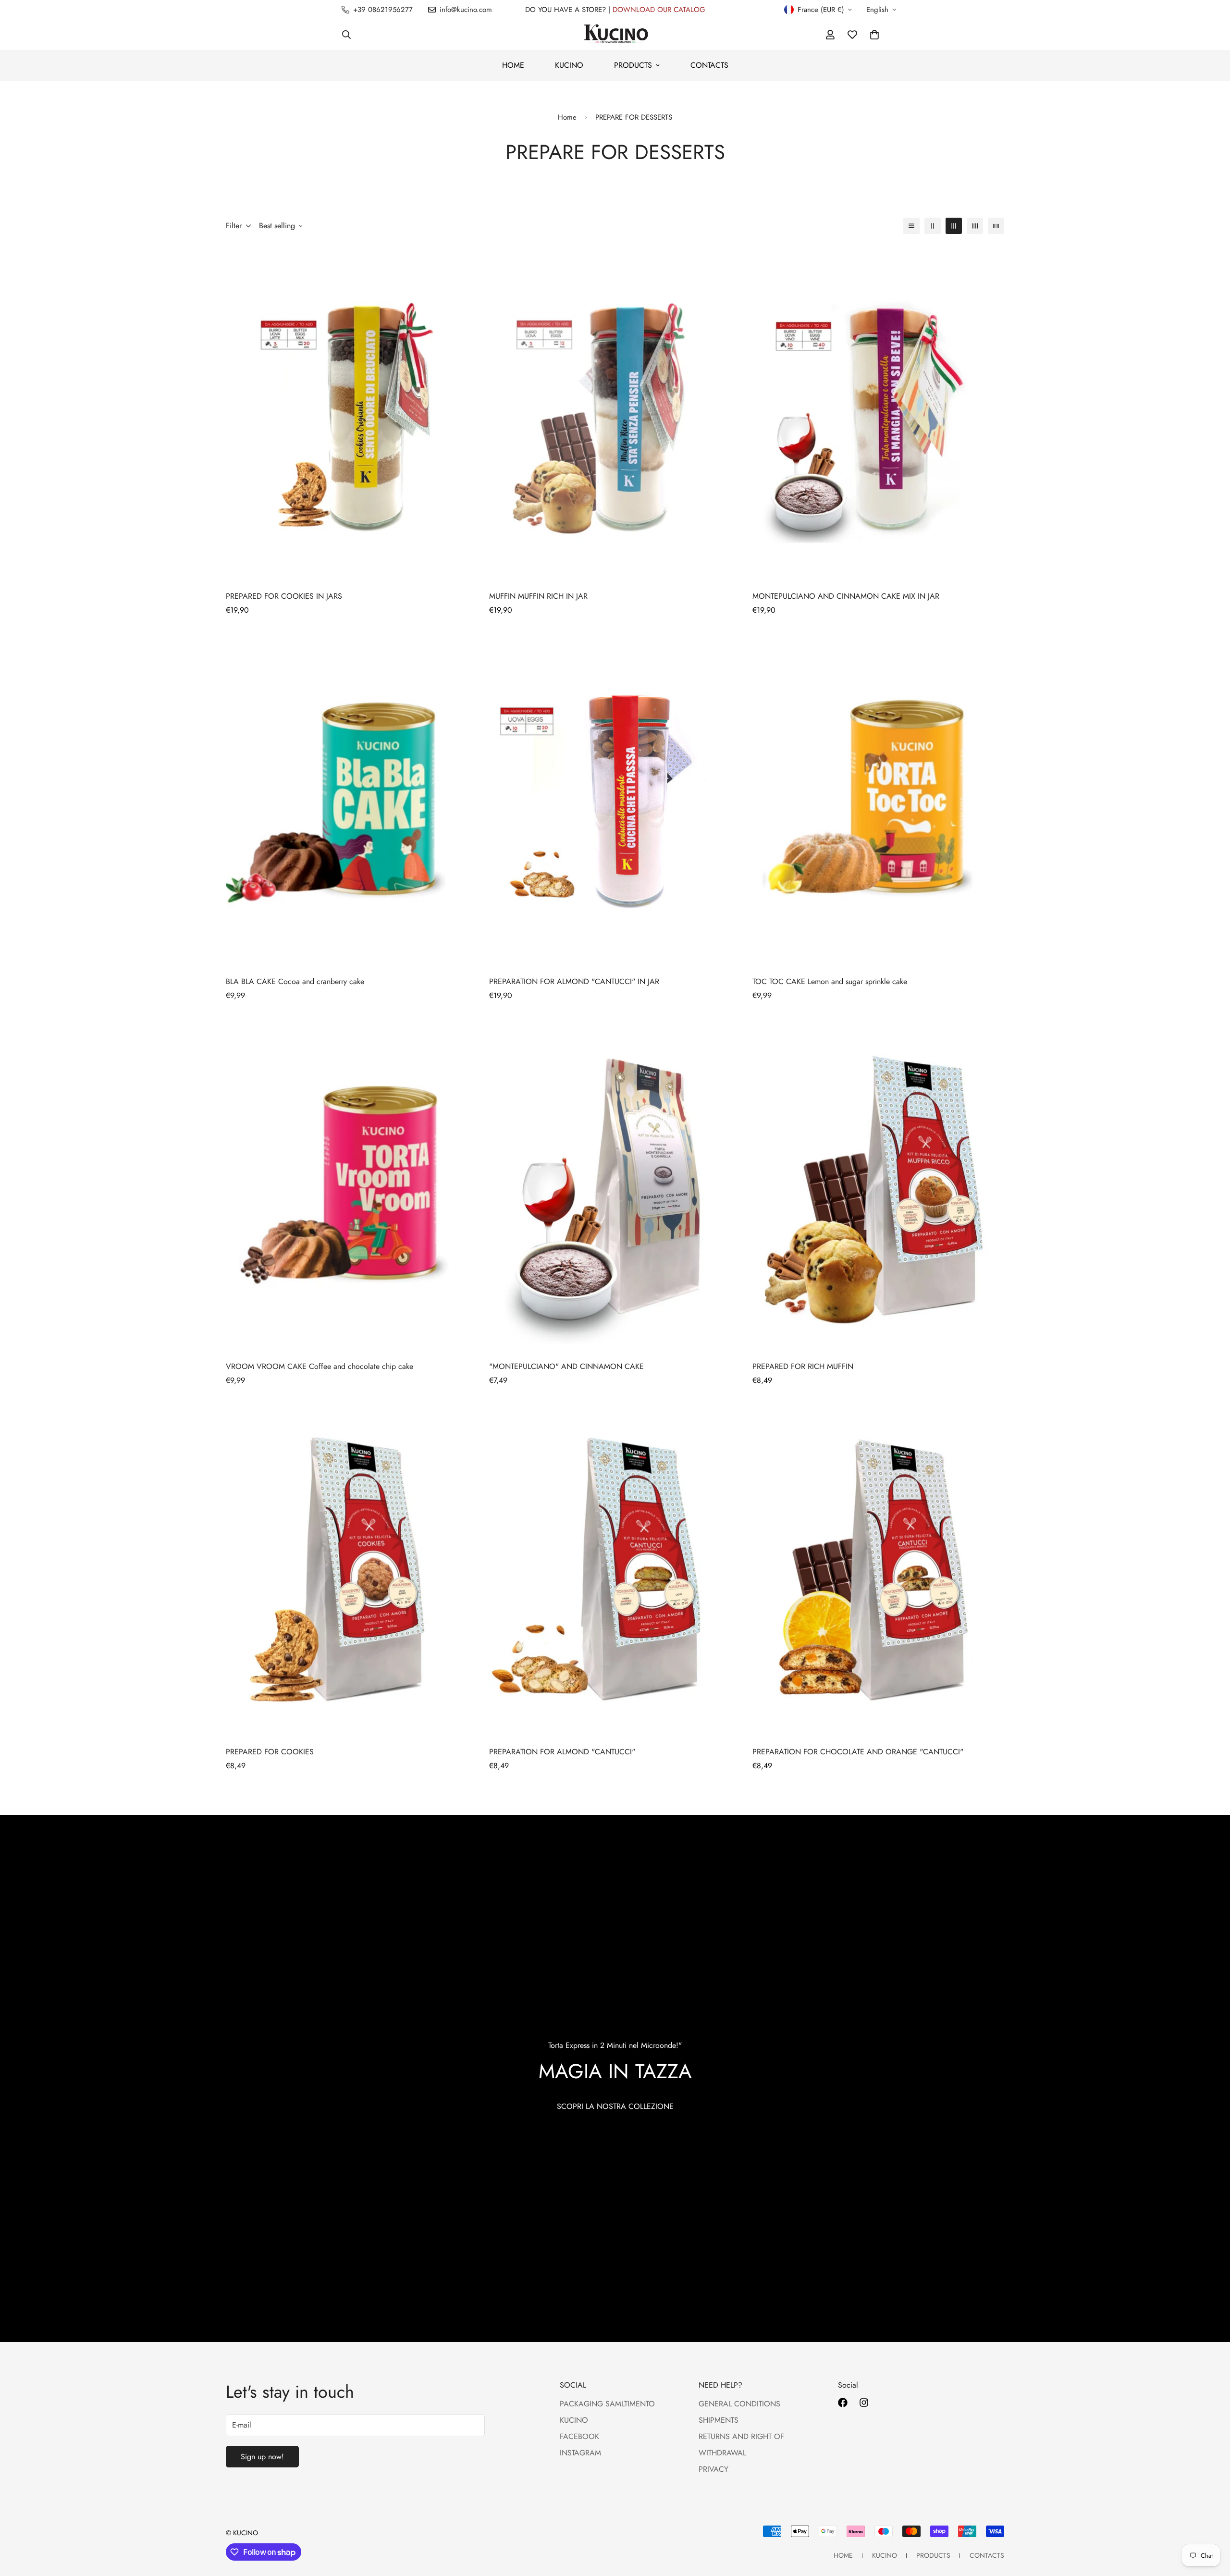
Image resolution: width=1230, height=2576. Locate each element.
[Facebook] (843, 2403)
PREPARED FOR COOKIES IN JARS (284, 596)
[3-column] (954, 226)
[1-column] (911, 226)
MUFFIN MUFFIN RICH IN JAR (538, 596)
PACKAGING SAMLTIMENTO (607, 2404)
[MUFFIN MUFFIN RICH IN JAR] (615, 413)
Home (567, 117)
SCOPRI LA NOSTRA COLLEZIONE (615, 2106)
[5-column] (996, 226)
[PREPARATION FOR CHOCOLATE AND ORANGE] (878, 1569)
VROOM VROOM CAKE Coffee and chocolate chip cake (320, 1366)
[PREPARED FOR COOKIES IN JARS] (352, 413)
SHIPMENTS (719, 2420)
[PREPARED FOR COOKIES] (352, 1569)
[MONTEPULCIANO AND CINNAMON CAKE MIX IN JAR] (878, 413)
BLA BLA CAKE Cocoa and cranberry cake (295, 981)
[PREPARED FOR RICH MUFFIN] (878, 1184)
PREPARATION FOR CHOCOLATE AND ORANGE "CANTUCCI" (858, 1752)
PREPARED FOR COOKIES (270, 1752)
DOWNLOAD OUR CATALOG (659, 10)
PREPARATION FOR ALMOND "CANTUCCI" (562, 1752)
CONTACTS (709, 65)
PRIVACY (713, 2469)
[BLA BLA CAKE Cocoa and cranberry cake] (352, 798)
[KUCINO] (615, 35)
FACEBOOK (579, 2436)
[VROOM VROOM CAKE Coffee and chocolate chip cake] (352, 1184)
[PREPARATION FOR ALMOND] (615, 798)
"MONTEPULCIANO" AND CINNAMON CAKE (566, 1366)
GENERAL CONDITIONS (739, 2404)
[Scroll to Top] (1211, 2524)
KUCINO (569, 65)
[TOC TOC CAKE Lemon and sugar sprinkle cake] (878, 798)
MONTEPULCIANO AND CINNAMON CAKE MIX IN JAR (846, 596)
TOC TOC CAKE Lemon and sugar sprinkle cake (830, 981)
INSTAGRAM (580, 2453)
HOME (513, 65)
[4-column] (975, 226)
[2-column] (933, 226)
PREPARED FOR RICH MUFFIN (803, 1366)
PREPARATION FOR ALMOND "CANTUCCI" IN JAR (574, 981)
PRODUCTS (633, 65)
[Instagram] (864, 2403)
